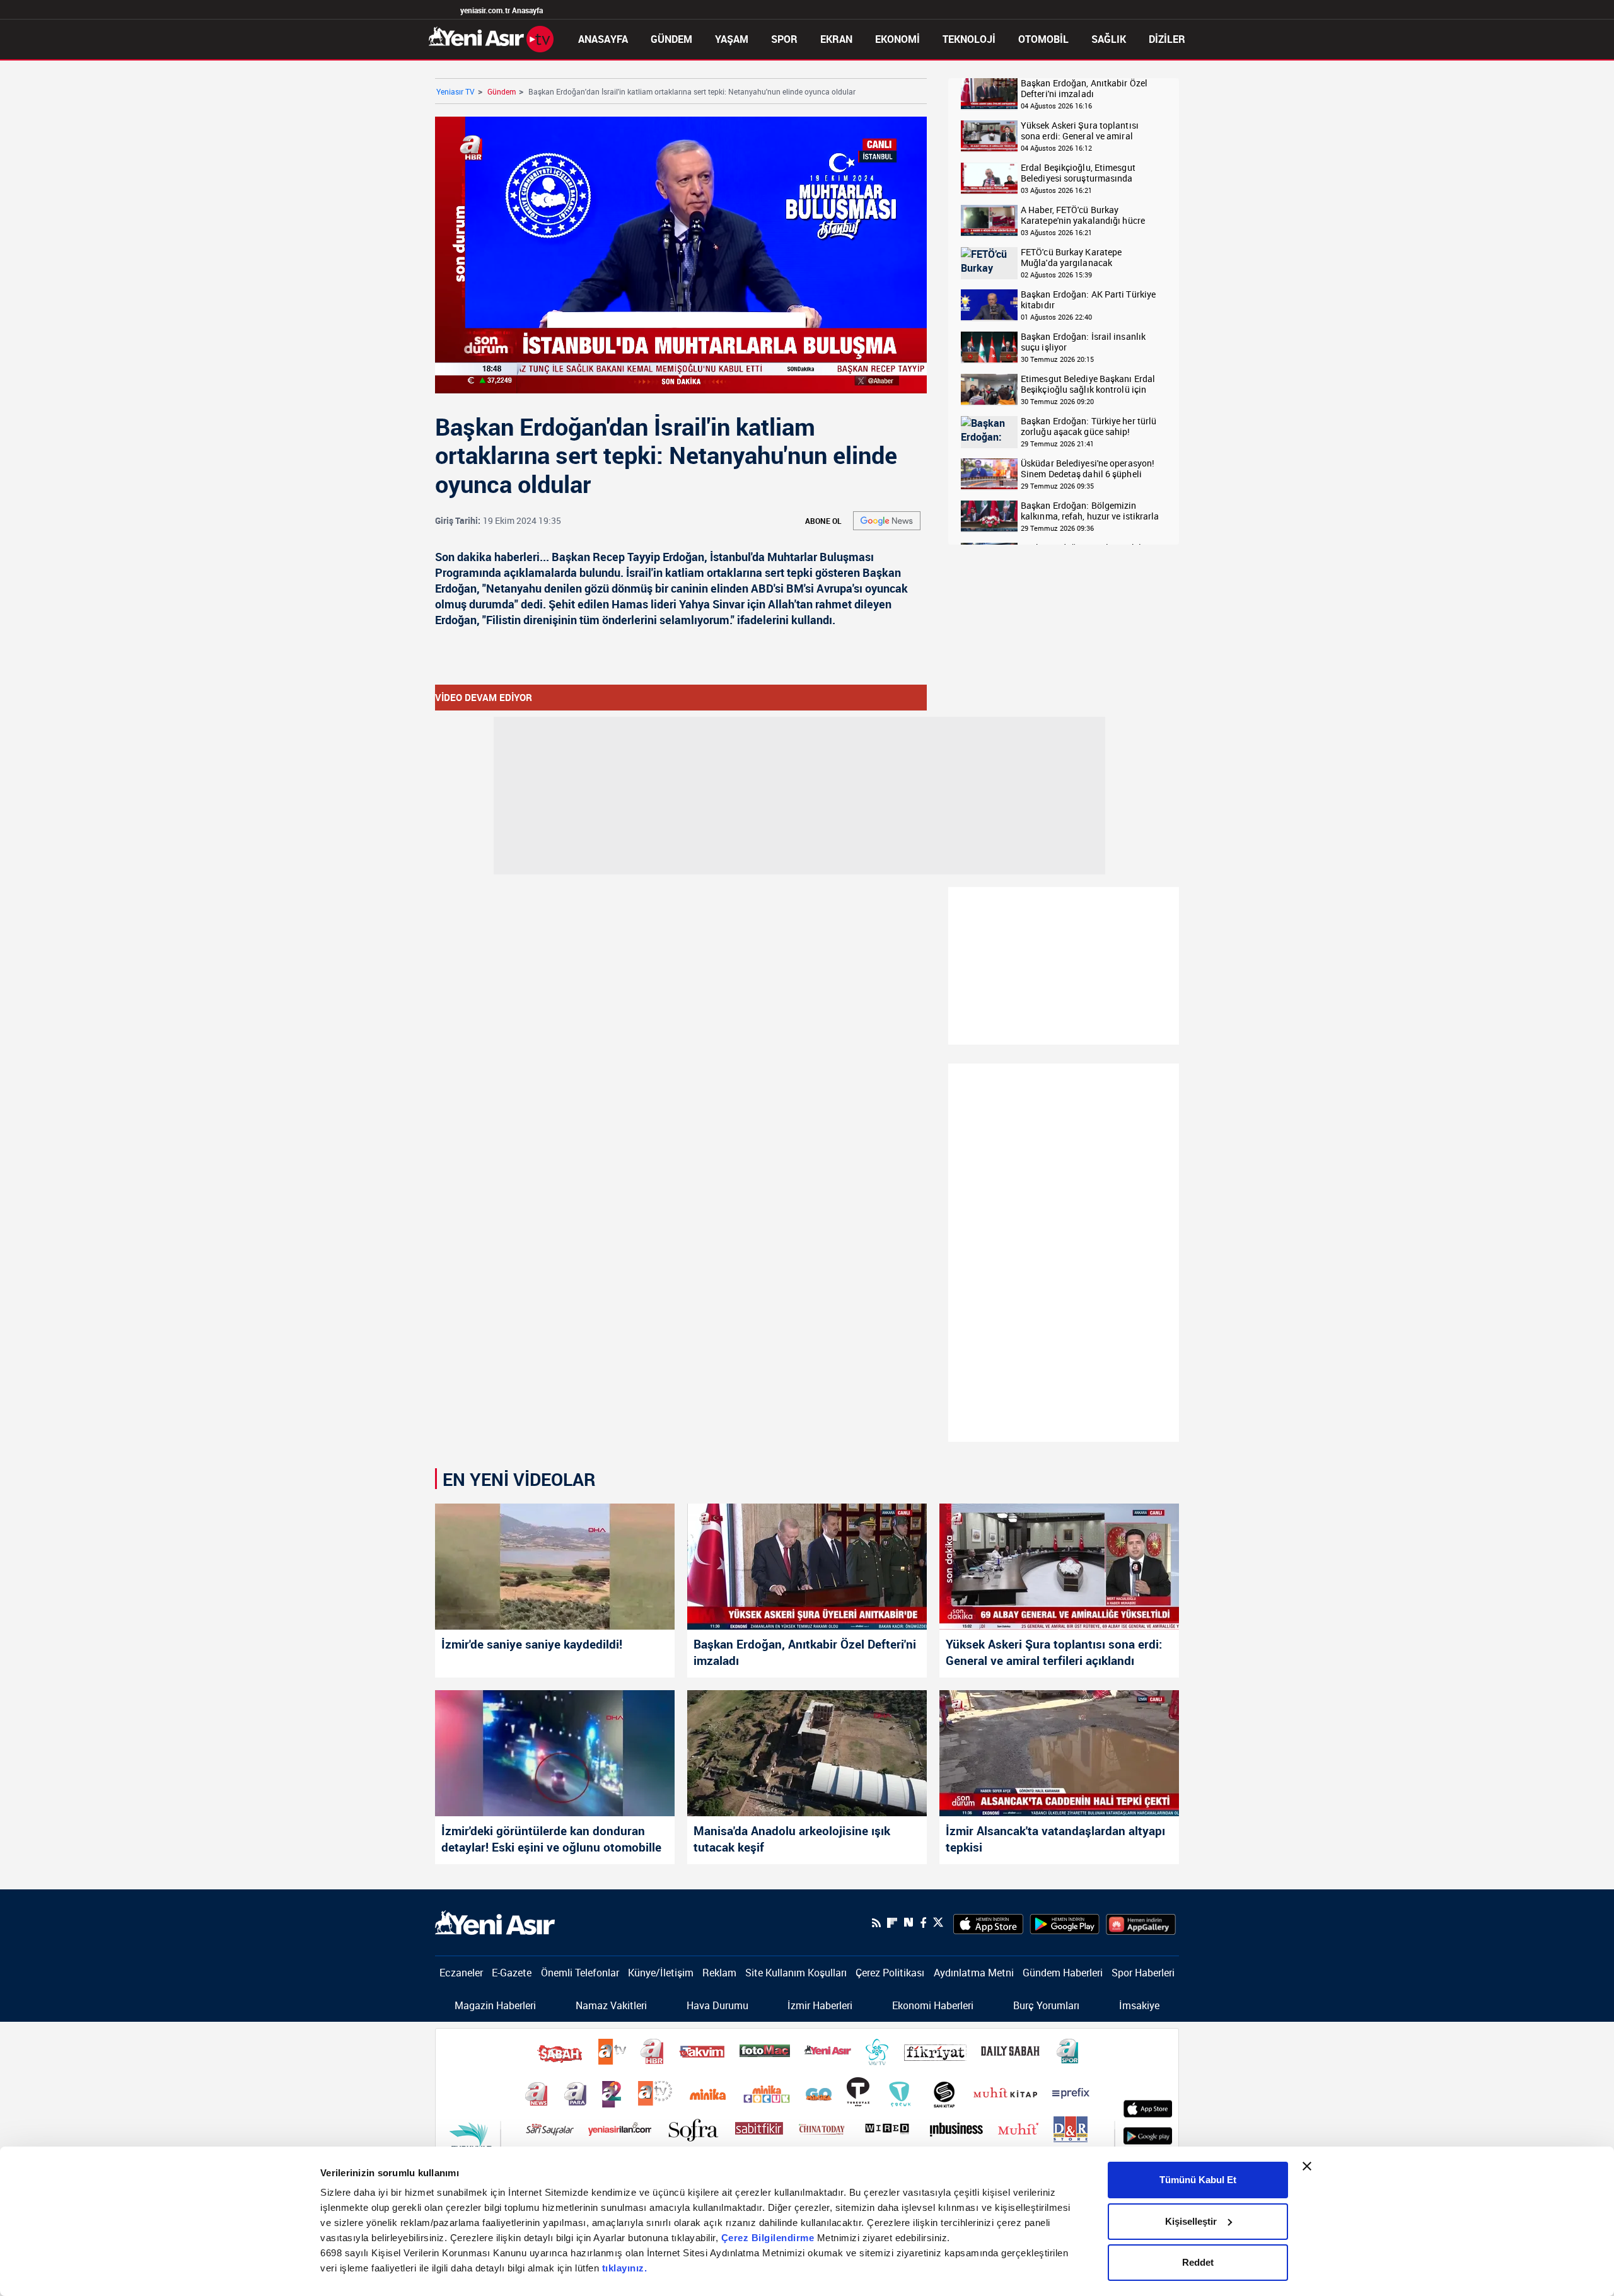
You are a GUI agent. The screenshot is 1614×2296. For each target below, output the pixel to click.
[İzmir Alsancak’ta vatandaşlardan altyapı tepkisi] (1059, 1753)
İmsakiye (1139, 2005)
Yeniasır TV (456, 91)
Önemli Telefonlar (580, 1973)
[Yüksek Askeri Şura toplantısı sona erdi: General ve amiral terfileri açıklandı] (1059, 1567)
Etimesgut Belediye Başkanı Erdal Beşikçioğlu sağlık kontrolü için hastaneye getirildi (1088, 384)
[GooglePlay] (1065, 1923)
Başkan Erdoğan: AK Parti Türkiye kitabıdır (1088, 300)
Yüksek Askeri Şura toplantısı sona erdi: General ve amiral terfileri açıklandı (1080, 131)
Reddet (1198, 2262)
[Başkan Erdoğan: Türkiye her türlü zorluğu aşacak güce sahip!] (989, 432)
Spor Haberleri (1143, 1973)
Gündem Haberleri (1063, 1973)
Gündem (502, 91)
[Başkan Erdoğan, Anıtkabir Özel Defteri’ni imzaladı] (807, 1567)
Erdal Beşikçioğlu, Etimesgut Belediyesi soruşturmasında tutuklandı (1078, 173)
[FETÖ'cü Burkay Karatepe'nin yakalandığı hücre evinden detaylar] (989, 221)
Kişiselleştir (1191, 2221)
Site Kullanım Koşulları (796, 1973)
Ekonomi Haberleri (933, 2005)
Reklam (719, 1973)
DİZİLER (1167, 39)
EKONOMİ (897, 39)
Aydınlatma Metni (974, 1973)
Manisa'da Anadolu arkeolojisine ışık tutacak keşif (792, 1839)
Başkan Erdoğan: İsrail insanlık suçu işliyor (1083, 342)
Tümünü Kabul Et (1198, 2180)
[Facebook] (923, 1923)
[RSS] (876, 1923)
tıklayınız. (625, 2268)
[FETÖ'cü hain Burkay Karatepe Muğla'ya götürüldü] (989, 263)
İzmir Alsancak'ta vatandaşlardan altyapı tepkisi (1055, 1839)
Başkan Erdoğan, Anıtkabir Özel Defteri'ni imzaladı (1084, 89)
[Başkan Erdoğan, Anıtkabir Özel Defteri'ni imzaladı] (989, 94)
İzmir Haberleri (820, 2005)
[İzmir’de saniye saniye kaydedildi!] (555, 1567)
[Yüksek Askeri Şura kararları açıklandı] (989, 136)
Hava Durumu (717, 2005)
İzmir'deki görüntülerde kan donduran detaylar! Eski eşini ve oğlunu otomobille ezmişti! (551, 1840)
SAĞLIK (1109, 39)
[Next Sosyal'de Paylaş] (909, 1922)
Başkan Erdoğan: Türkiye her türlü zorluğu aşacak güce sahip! (1089, 426)
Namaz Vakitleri (611, 2005)
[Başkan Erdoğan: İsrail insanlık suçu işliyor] (989, 348)
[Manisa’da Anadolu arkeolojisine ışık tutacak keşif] (807, 1753)
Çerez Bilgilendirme (769, 2238)
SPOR (784, 39)
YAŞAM (732, 39)
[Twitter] (938, 1922)
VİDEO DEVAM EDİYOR (484, 697)
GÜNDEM (671, 39)
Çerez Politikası (890, 1973)
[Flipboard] (892, 1923)
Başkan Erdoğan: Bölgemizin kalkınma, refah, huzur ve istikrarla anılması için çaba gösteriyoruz (1090, 511)
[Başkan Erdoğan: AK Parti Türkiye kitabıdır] (989, 305)
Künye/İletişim (661, 1973)
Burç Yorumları (1046, 2005)
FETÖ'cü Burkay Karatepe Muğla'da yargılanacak (1071, 258)
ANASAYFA (603, 39)
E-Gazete (512, 1973)
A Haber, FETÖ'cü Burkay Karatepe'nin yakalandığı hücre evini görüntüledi (1083, 215)
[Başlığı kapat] (1307, 2166)
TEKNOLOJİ (969, 39)
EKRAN (836, 39)
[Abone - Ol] (887, 521)
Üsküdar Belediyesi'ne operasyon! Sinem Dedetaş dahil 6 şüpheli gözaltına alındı (1088, 469)
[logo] (495, 1922)
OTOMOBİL (1043, 39)
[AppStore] (988, 1923)
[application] (681, 255)
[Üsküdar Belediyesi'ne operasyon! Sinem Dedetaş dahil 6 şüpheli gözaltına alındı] (989, 474)
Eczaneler (461, 1973)
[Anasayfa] (491, 38)
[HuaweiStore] (1141, 1923)
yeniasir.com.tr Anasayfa (502, 10)
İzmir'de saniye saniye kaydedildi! (532, 1644)
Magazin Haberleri (495, 2005)
